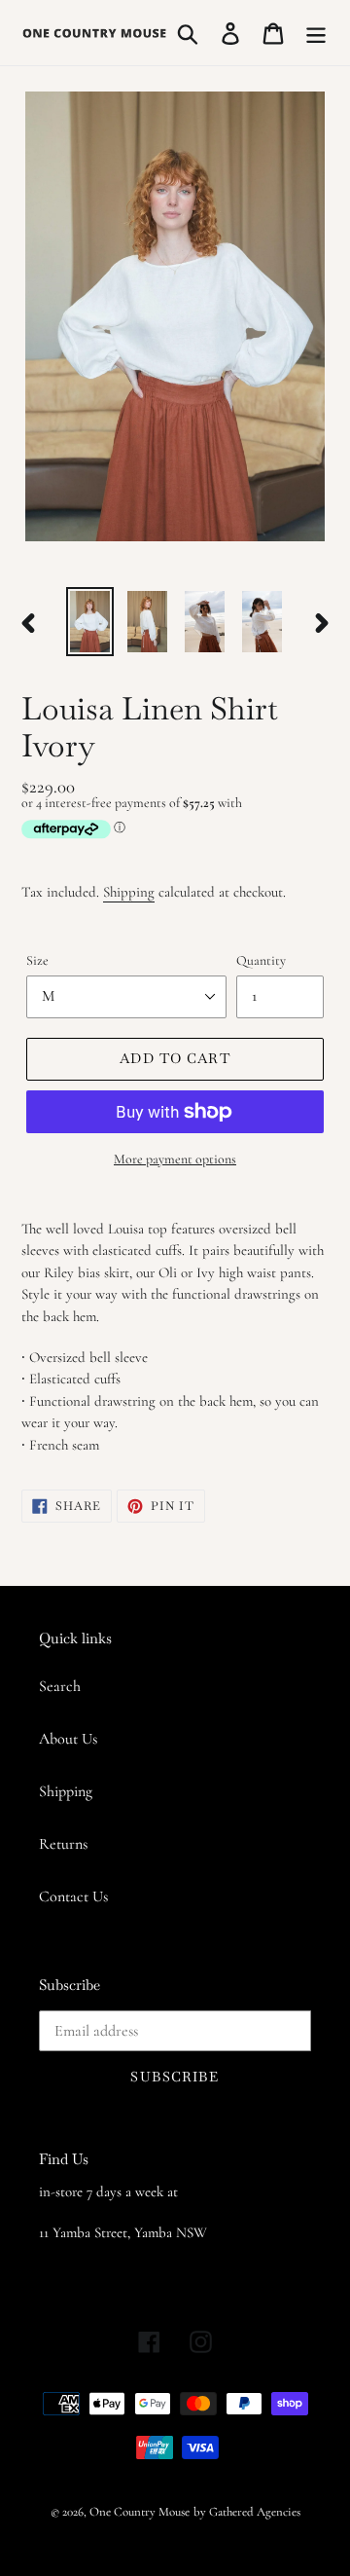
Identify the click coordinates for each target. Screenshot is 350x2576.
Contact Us (73, 1896)
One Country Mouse (140, 2512)
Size (37, 960)
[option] (90, 622)
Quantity (261, 960)
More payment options (175, 1159)
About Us (68, 1739)
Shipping (129, 892)
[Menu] (316, 33)
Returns (63, 1844)
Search (60, 1686)
